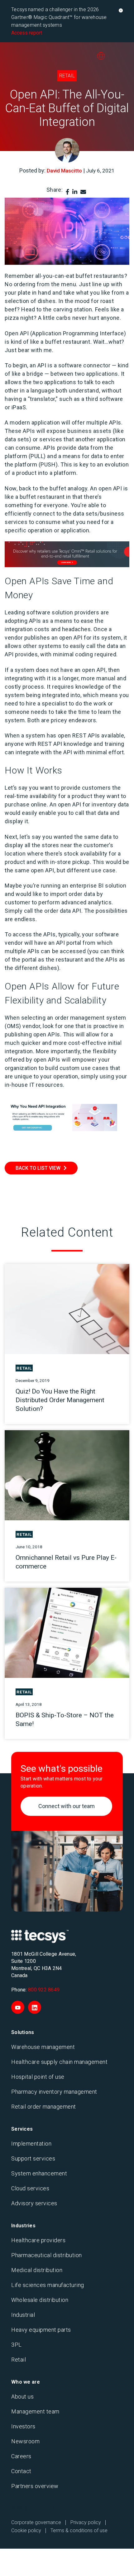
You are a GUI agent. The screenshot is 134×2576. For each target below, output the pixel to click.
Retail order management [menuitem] (44, 2107)
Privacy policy (86, 2522)
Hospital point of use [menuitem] (38, 2077)
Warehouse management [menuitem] (43, 2047)
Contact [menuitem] (21, 2471)
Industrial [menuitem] (23, 2315)
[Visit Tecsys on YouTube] (18, 2007)
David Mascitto (64, 171)
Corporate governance (36, 2522)
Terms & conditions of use (79, 2530)
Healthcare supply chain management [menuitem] (59, 2062)
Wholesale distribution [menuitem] (40, 2300)
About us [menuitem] (22, 2397)
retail (67, 76)
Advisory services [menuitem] (34, 2203)
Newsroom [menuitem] (25, 2441)
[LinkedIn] (75, 192)
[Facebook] (67, 192)
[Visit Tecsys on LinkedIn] (35, 2007)
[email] (83, 192)
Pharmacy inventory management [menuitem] (54, 2092)
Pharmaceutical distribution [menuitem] (47, 2255)
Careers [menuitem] (21, 2456)
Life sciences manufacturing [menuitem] (48, 2285)
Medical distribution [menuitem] (37, 2270)
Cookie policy (26, 2530)
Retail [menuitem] (19, 2360)
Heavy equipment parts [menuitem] (41, 2330)
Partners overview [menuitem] (35, 2486)
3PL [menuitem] (17, 2345)
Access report (27, 33)
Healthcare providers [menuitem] (38, 2240)
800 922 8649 (44, 1990)
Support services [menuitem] (33, 2158)
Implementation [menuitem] (31, 2144)
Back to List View (38, 1168)
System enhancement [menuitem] (39, 2173)
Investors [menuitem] (23, 2426)
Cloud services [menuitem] (30, 2188)
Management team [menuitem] (35, 2411)
